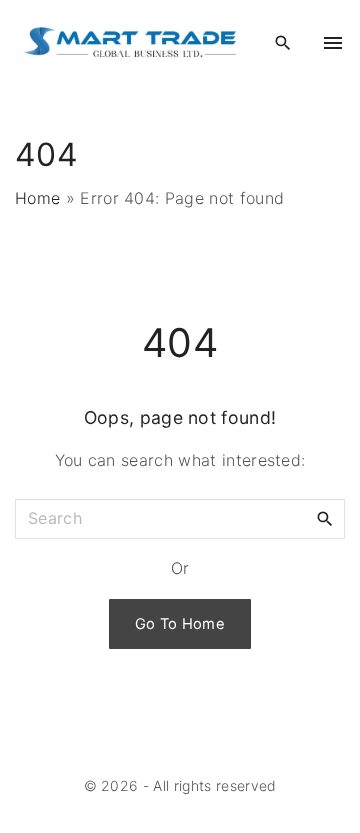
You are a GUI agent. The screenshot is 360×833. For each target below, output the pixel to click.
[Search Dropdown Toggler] (282, 43)
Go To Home (180, 624)
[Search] (325, 518)
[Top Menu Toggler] (333, 43)
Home (37, 198)
